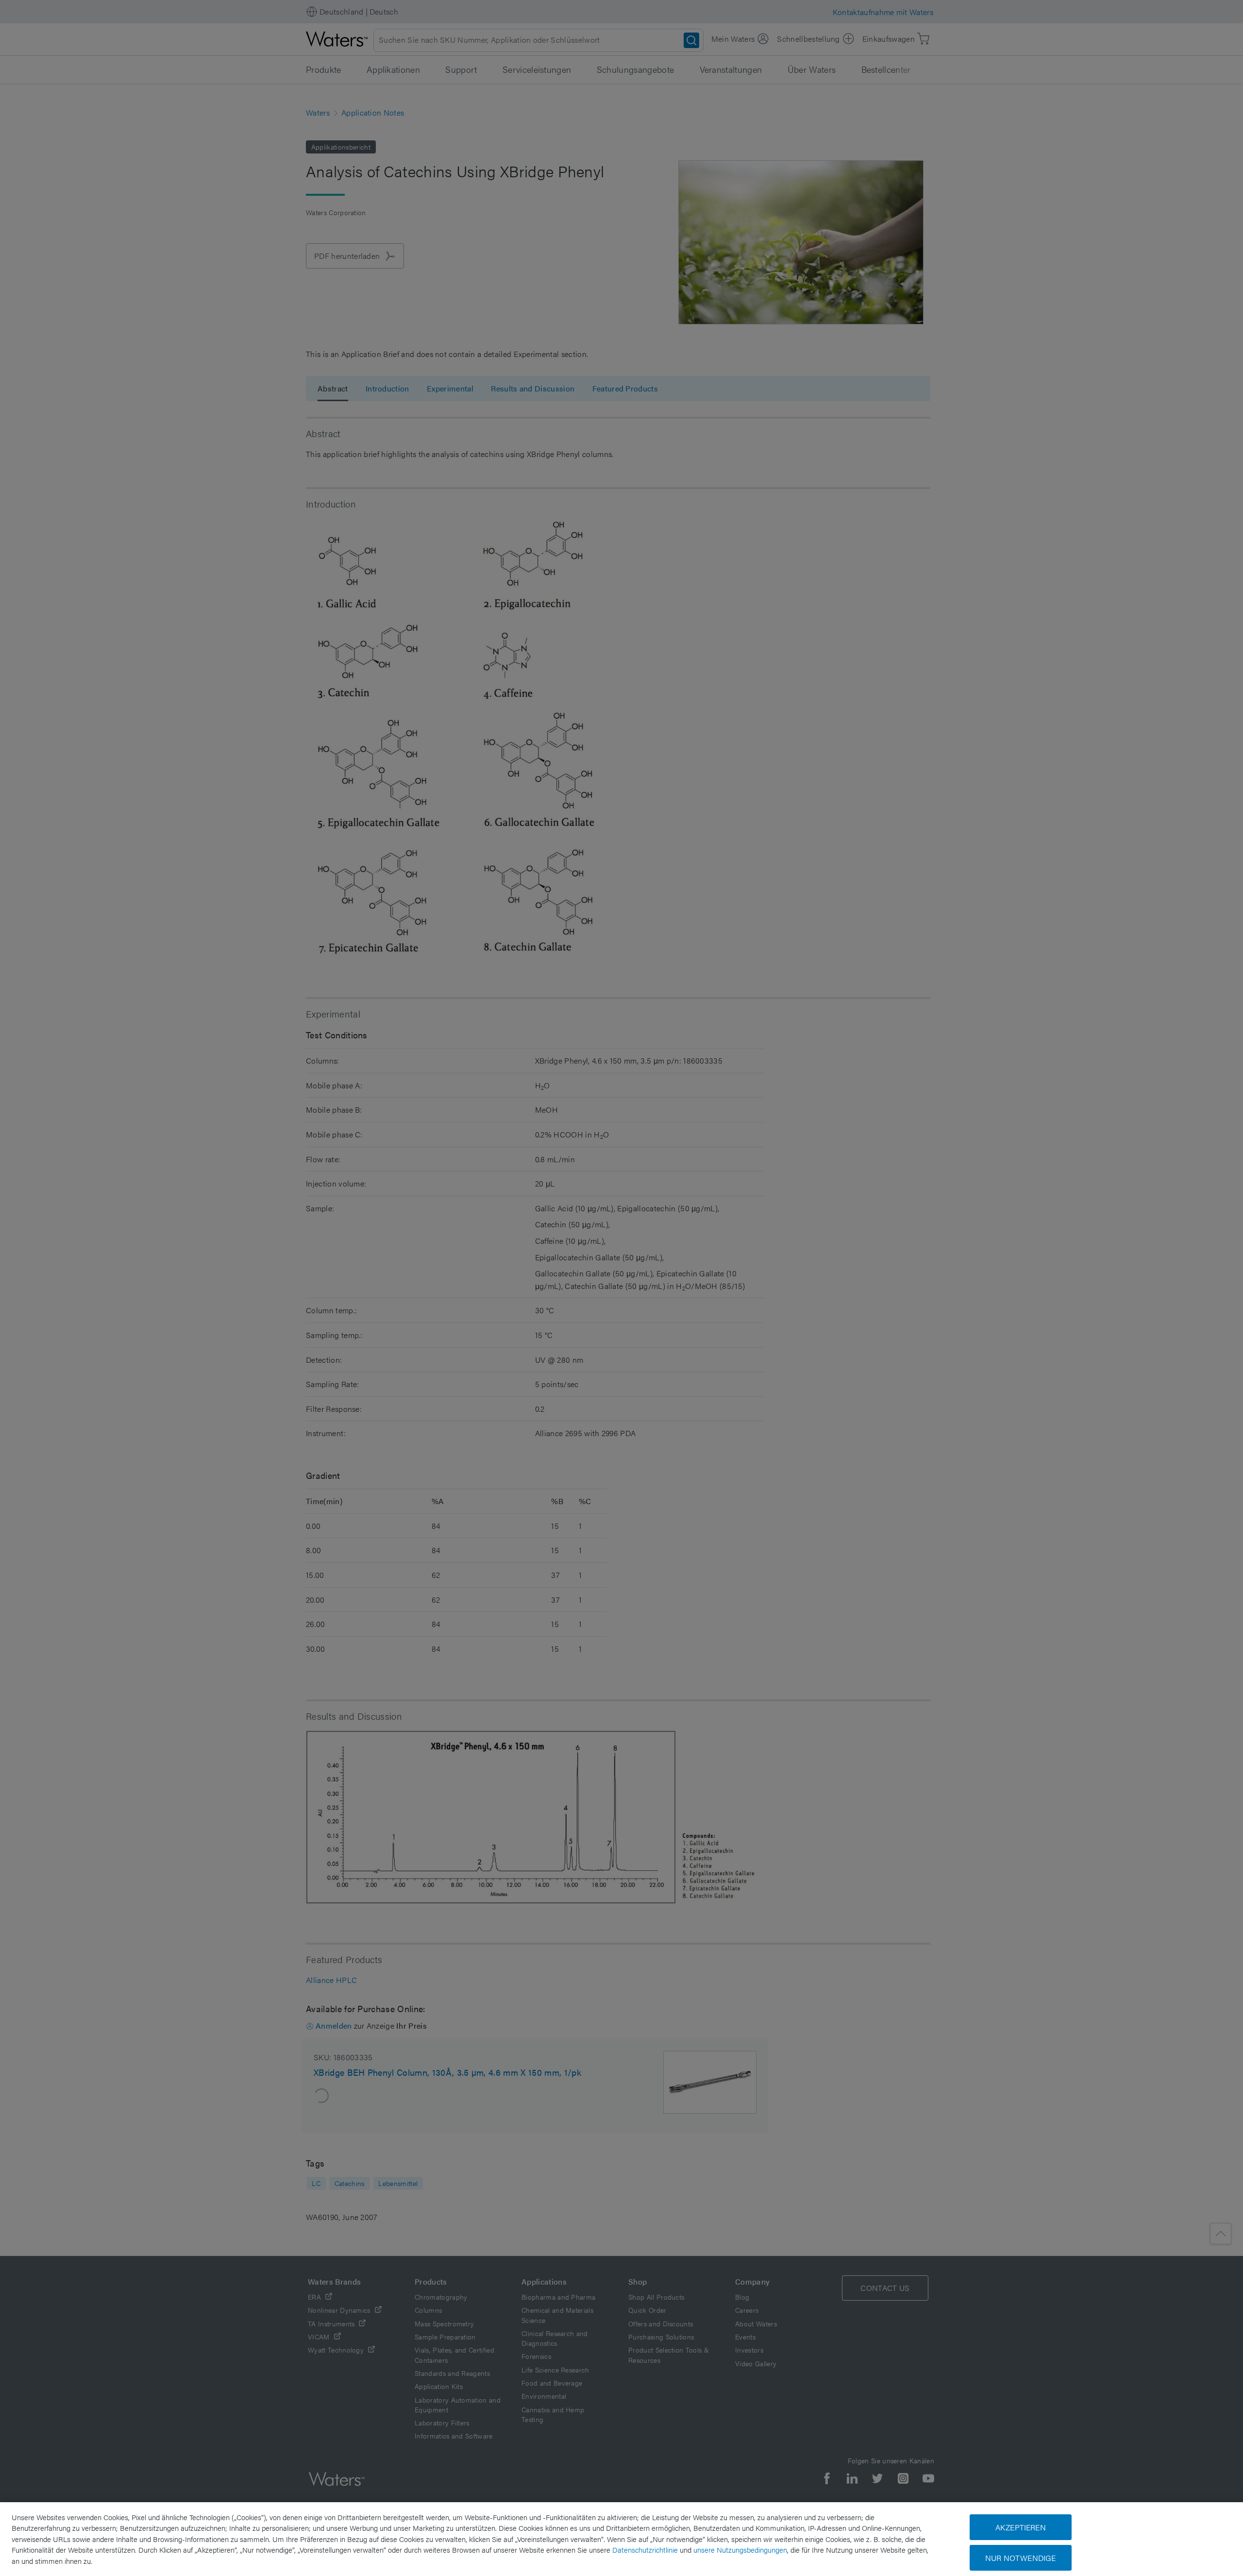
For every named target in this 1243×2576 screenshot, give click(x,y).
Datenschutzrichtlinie (645, 2550)
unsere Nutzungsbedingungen (740, 2550)
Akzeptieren (1021, 2527)
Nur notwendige (1020, 2558)
